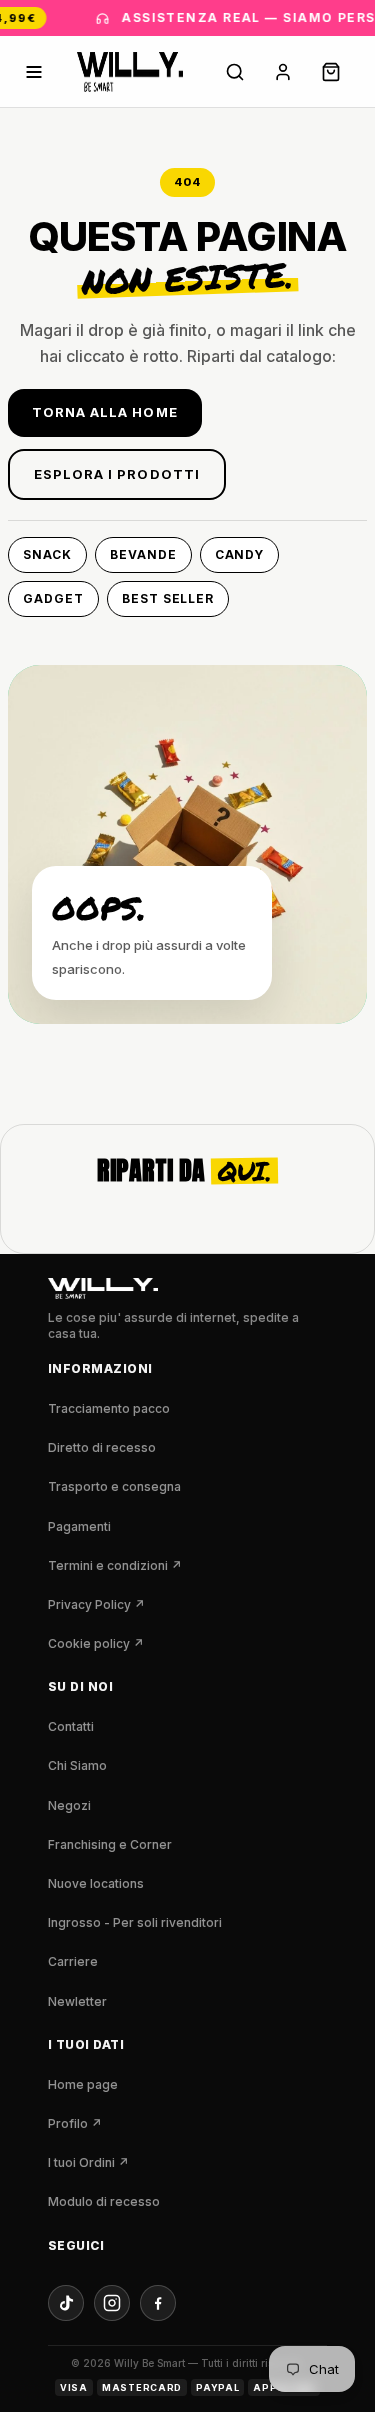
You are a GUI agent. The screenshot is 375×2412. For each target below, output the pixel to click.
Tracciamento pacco (109, 1408)
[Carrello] (331, 72)
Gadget (53, 598)
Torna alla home (105, 412)
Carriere (73, 1961)
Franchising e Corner (110, 1844)
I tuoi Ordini (88, 2162)
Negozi (69, 1805)
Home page (83, 2084)
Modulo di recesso (104, 2201)
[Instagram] (112, 2303)
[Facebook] (158, 2303)
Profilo (75, 2123)
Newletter (77, 2001)
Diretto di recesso (102, 1447)
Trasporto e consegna (114, 1486)
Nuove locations (96, 1883)
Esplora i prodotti (117, 474)
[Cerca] (235, 72)
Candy (240, 554)
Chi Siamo (77, 1765)
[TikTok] (66, 2303)
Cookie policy (96, 1643)
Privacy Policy (96, 1604)
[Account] (283, 72)
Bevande (143, 554)
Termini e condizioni (115, 1565)
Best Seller (168, 598)
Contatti (71, 1726)
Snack (47, 554)
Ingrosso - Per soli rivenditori (135, 1922)
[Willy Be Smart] (130, 72)
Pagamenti (79, 1526)
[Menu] (34, 72)
